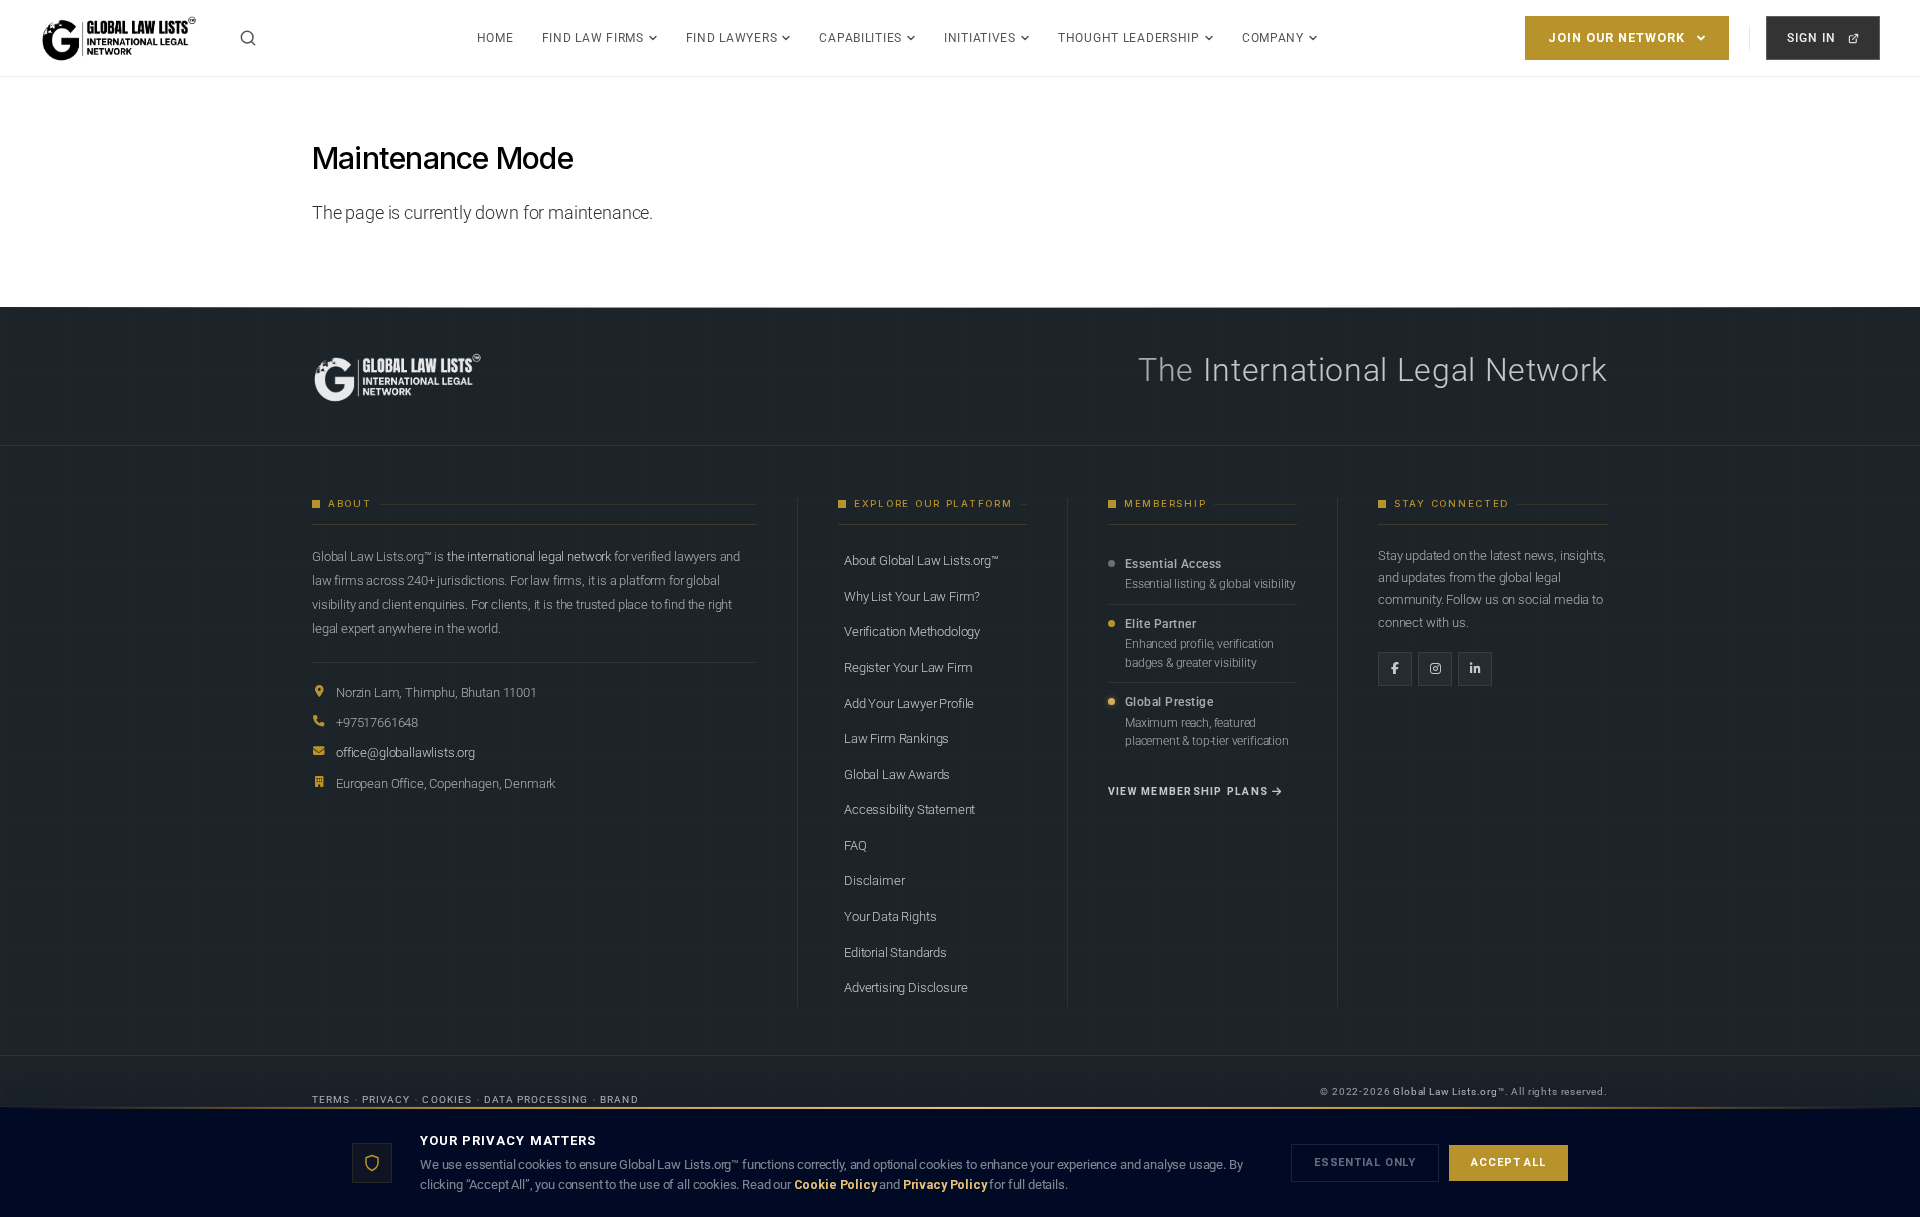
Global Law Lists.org (1445, 1091)
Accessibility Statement (909, 809)
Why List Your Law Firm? (912, 596)
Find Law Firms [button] (593, 38)
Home (495, 38)
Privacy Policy (945, 1184)
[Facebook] (1395, 669)
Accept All (1508, 1162)
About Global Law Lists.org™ (921, 560)
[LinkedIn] (1475, 669)
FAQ (855, 845)
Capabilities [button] (860, 38)
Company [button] (1273, 38)
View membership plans (1188, 791)
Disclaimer (874, 880)
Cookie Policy (835, 1184)
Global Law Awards (897, 774)
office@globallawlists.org (405, 752)
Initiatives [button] (980, 38)
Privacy (386, 1099)
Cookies (446, 1099)
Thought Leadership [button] (1129, 38)
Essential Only (1365, 1162)
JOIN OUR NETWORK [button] (1616, 37)
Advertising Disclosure (905, 987)
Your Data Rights (890, 916)
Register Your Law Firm (908, 667)
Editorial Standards (895, 952)
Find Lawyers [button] (732, 38)
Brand (619, 1099)
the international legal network (529, 556)
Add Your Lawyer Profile (909, 703)
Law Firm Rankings (896, 738)
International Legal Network (1405, 370)
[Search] (248, 38)
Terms (331, 1099)
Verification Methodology (912, 631)
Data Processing (536, 1099)
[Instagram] (1435, 669)
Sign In (1811, 37)
